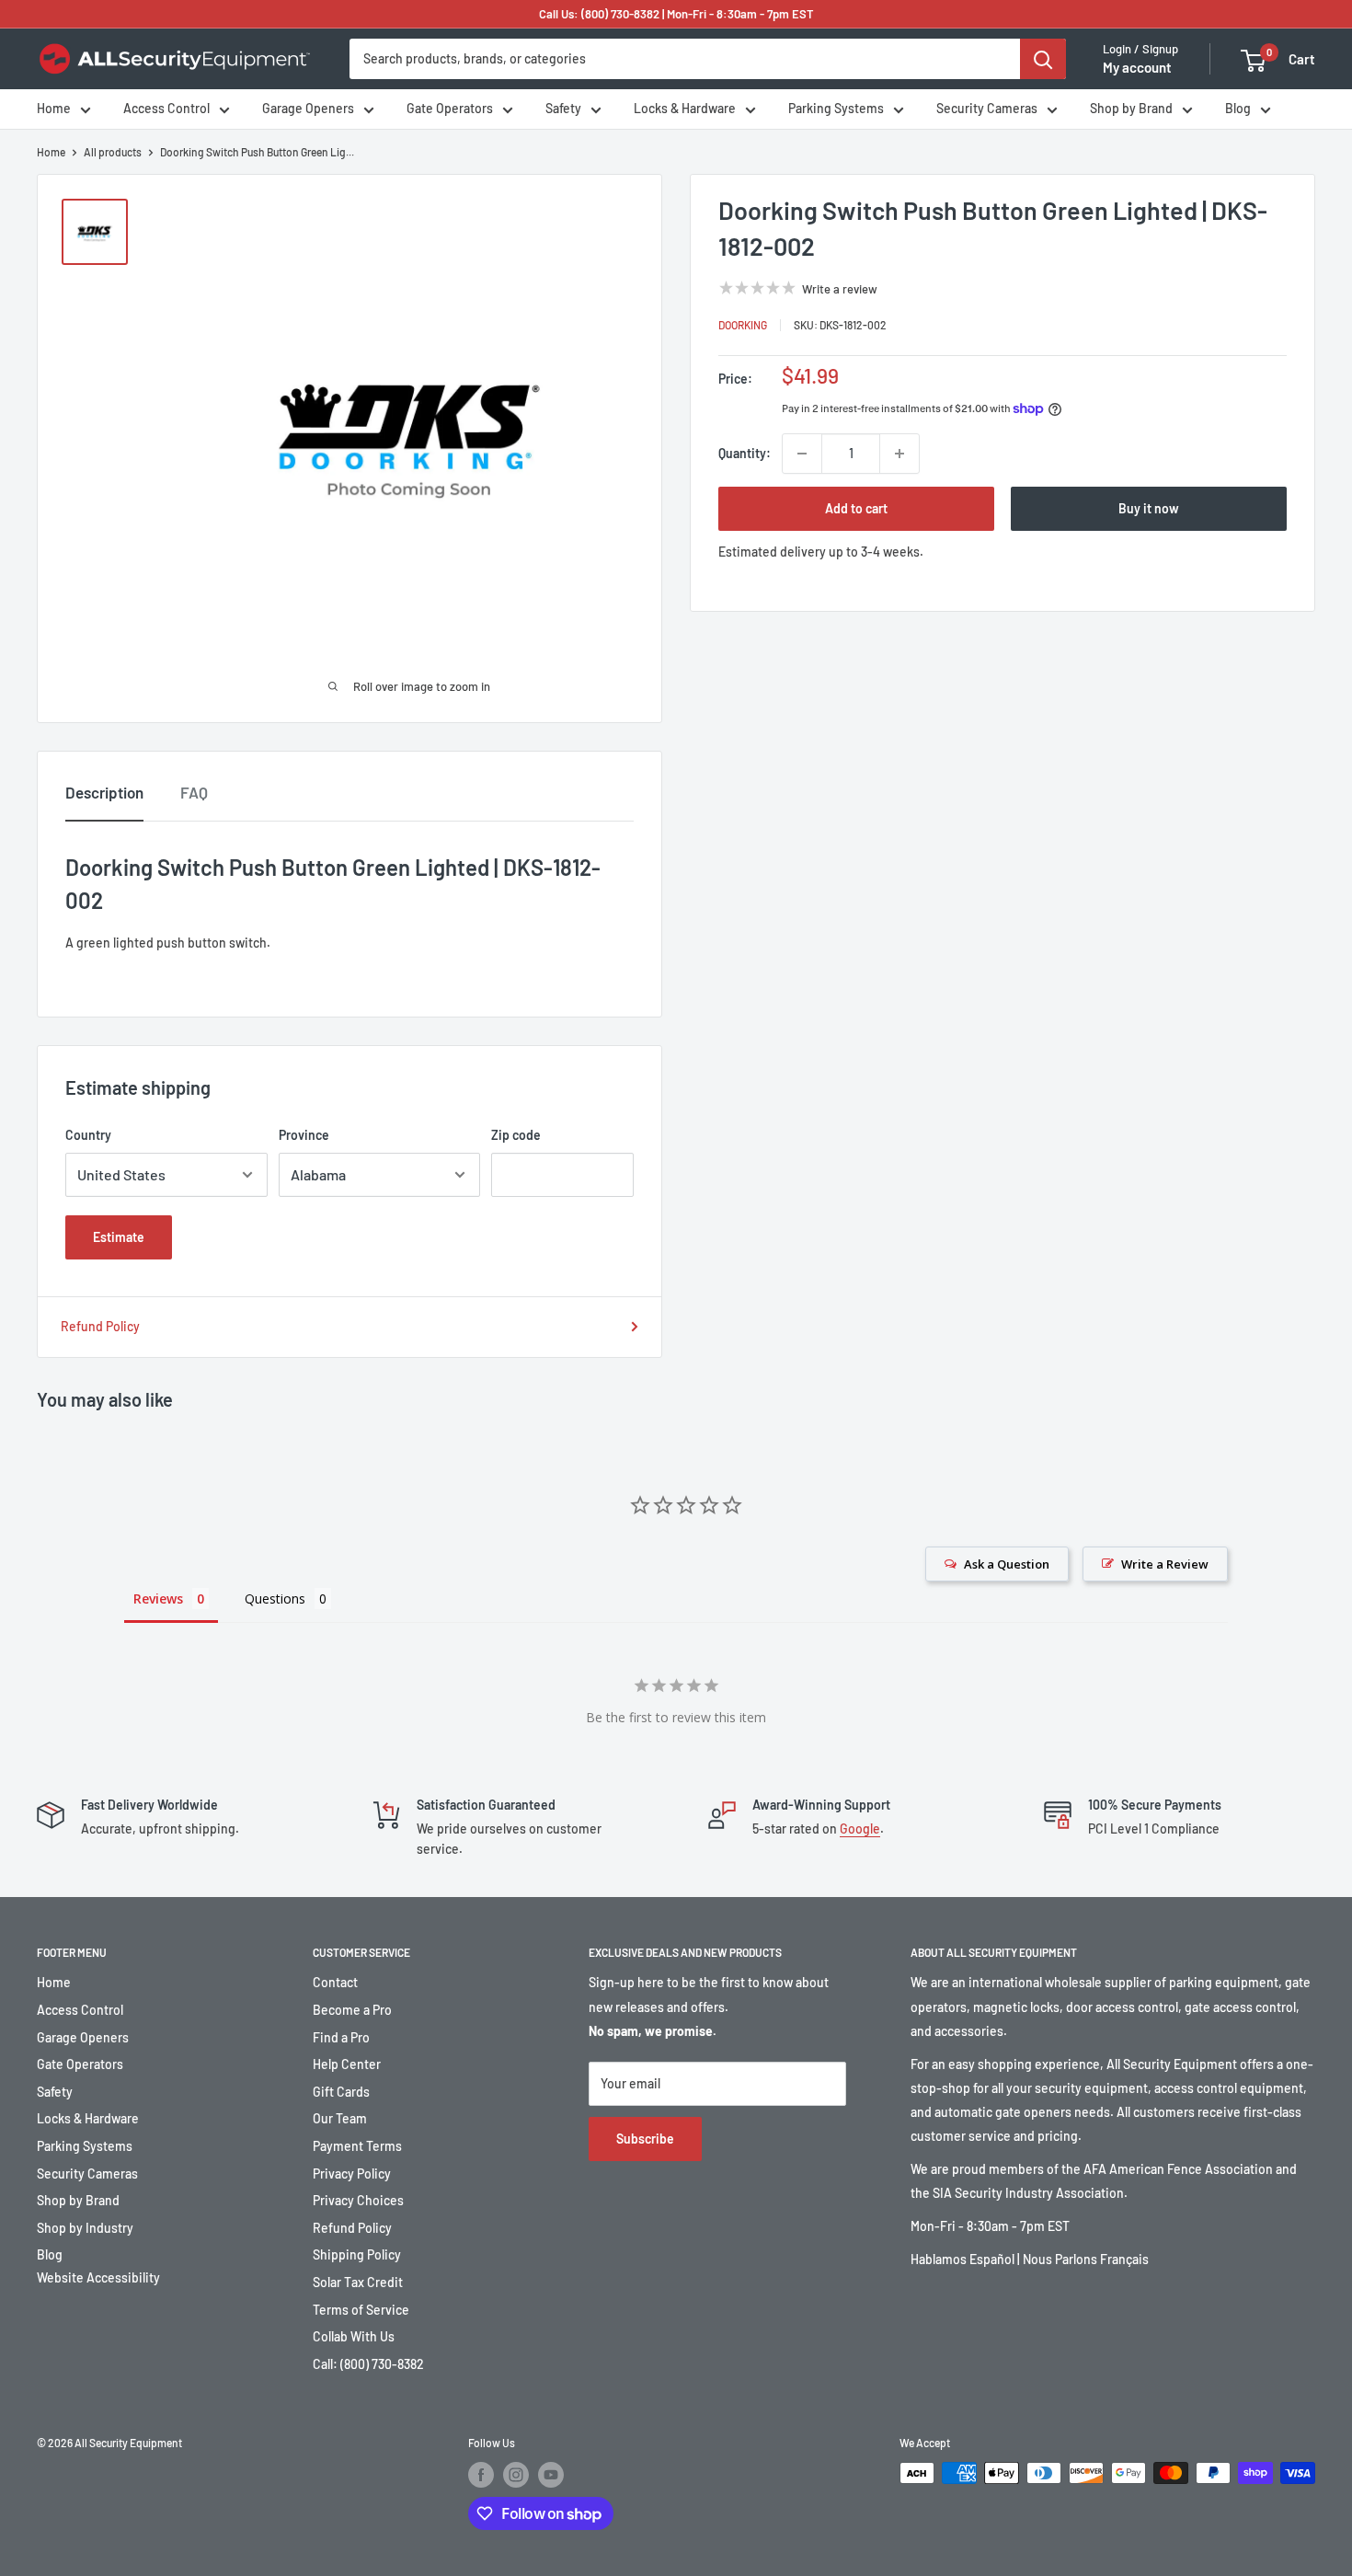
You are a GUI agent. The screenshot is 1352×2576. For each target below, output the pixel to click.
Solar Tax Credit (358, 2282)
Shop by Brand (1131, 109)
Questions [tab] (275, 1598)
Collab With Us (354, 2336)
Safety (563, 109)
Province (304, 1135)
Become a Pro (352, 2010)
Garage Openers (308, 109)
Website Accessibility (98, 2277)
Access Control (166, 109)
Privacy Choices (358, 2200)
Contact (335, 1982)
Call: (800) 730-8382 (368, 2364)
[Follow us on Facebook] (481, 2475)
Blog (1238, 109)
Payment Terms (357, 2146)
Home (54, 109)
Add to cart (856, 508)
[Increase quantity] (899, 454)
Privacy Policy (352, 2173)
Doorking (743, 325)
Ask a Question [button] (1007, 1564)
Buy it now (1149, 508)
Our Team (340, 2118)
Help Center (347, 2064)
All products (113, 152)
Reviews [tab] (158, 1598)
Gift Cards (341, 2092)
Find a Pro (341, 2037)
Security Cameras (987, 109)
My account (1137, 68)
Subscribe (645, 2139)
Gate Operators (450, 109)
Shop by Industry (85, 2228)
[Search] (1043, 59)
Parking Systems (836, 109)
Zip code (516, 1135)
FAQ (194, 792)
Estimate (119, 1237)
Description (104, 792)
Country (88, 1135)
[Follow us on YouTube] (551, 2475)
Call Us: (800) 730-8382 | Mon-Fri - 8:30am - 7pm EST (676, 14)
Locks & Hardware (685, 109)
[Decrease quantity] (802, 454)
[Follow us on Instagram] (516, 2475)
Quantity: (745, 453)
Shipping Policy (357, 2254)
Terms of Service (361, 2310)
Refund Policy (100, 1326)
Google (860, 1828)
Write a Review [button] (1165, 1564)
